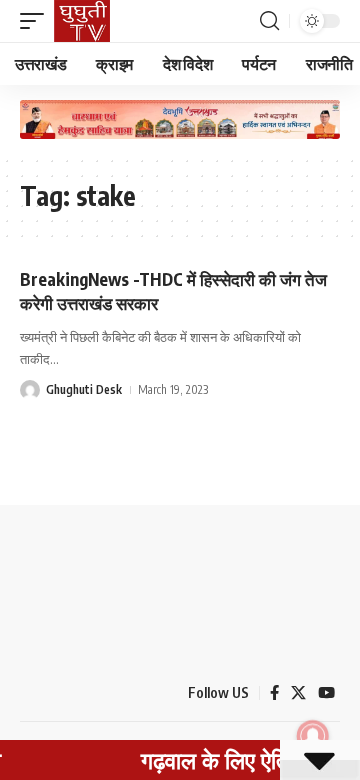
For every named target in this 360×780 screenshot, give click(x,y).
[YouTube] (326, 693)
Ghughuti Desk (84, 389)
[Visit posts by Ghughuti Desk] (30, 390)
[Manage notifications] (313, 736)
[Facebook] (274, 693)
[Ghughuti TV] (82, 21)
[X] (298, 693)
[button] (37, 21)
